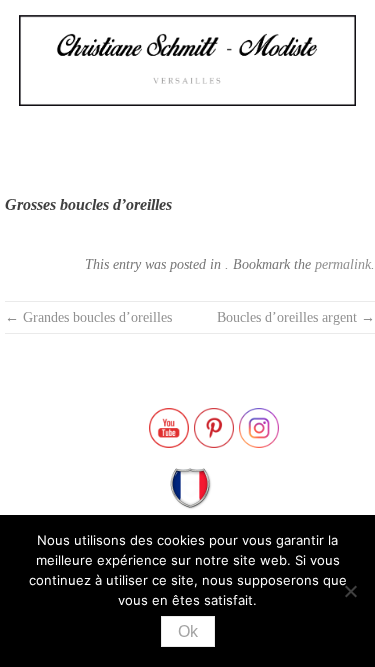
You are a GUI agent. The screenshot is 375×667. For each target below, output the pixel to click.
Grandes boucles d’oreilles (88, 317)
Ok (188, 631)
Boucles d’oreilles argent (296, 317)
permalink (343, 264)
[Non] (350, 591)
